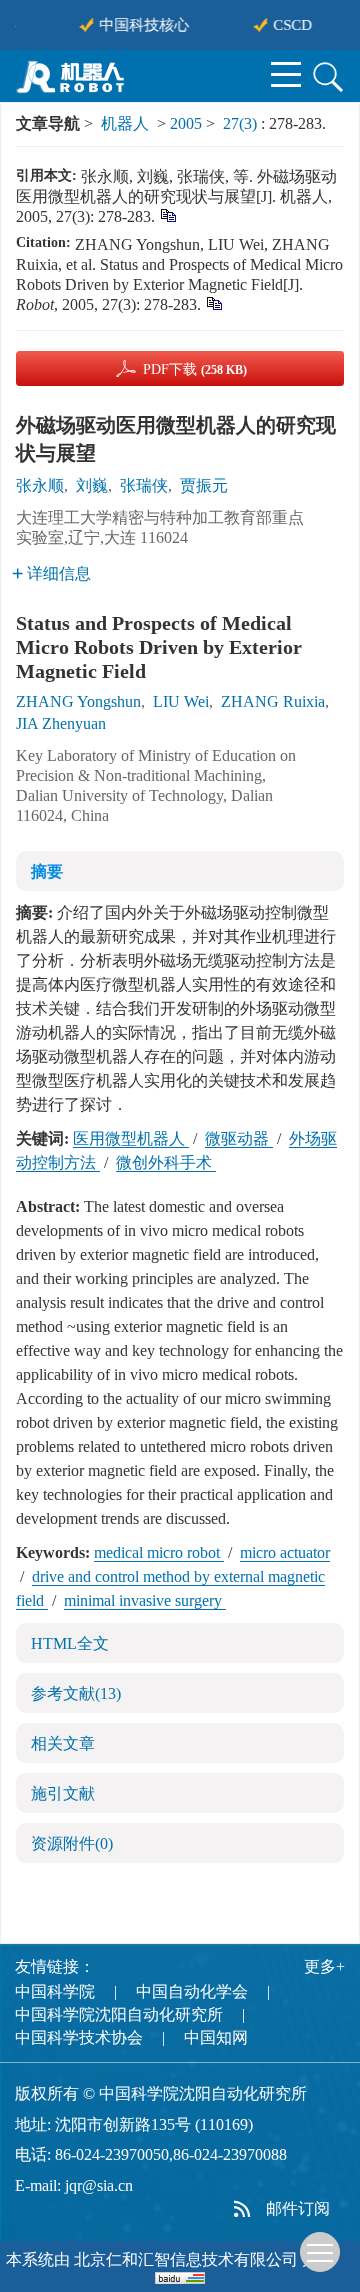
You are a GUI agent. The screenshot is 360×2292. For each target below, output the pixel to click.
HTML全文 (70, 1643)
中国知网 (216, 2037)
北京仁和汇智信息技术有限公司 (186, 2259)
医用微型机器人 (131, 1138)
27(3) (242, 123)
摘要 (47, 871)
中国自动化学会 (192, 1991)
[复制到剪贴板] (167, 214)
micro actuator (285, 1552)
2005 (186, 123)
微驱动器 (239, 1138)
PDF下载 (195, 369)
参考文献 (76, 1693)
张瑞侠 (144, 485)
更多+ (324, 1966)
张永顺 (40, 485)
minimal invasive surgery (145, 1600)
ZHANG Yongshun (78, 701)
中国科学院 (55, 1991)
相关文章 (63, 1743)
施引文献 (63, 1793)
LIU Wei (181, 701)
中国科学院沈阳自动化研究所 (119, 2014)
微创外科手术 (166, 1162)
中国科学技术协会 (79, 2037)
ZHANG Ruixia (273, 701)
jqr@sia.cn (99, 2185)
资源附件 (72, 1843)
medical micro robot (159, 1552)
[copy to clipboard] (213, 302)
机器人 (125, 123)
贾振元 (204, 485)
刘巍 (92, 485)
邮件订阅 (298, 2208)
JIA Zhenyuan (61, 723)
